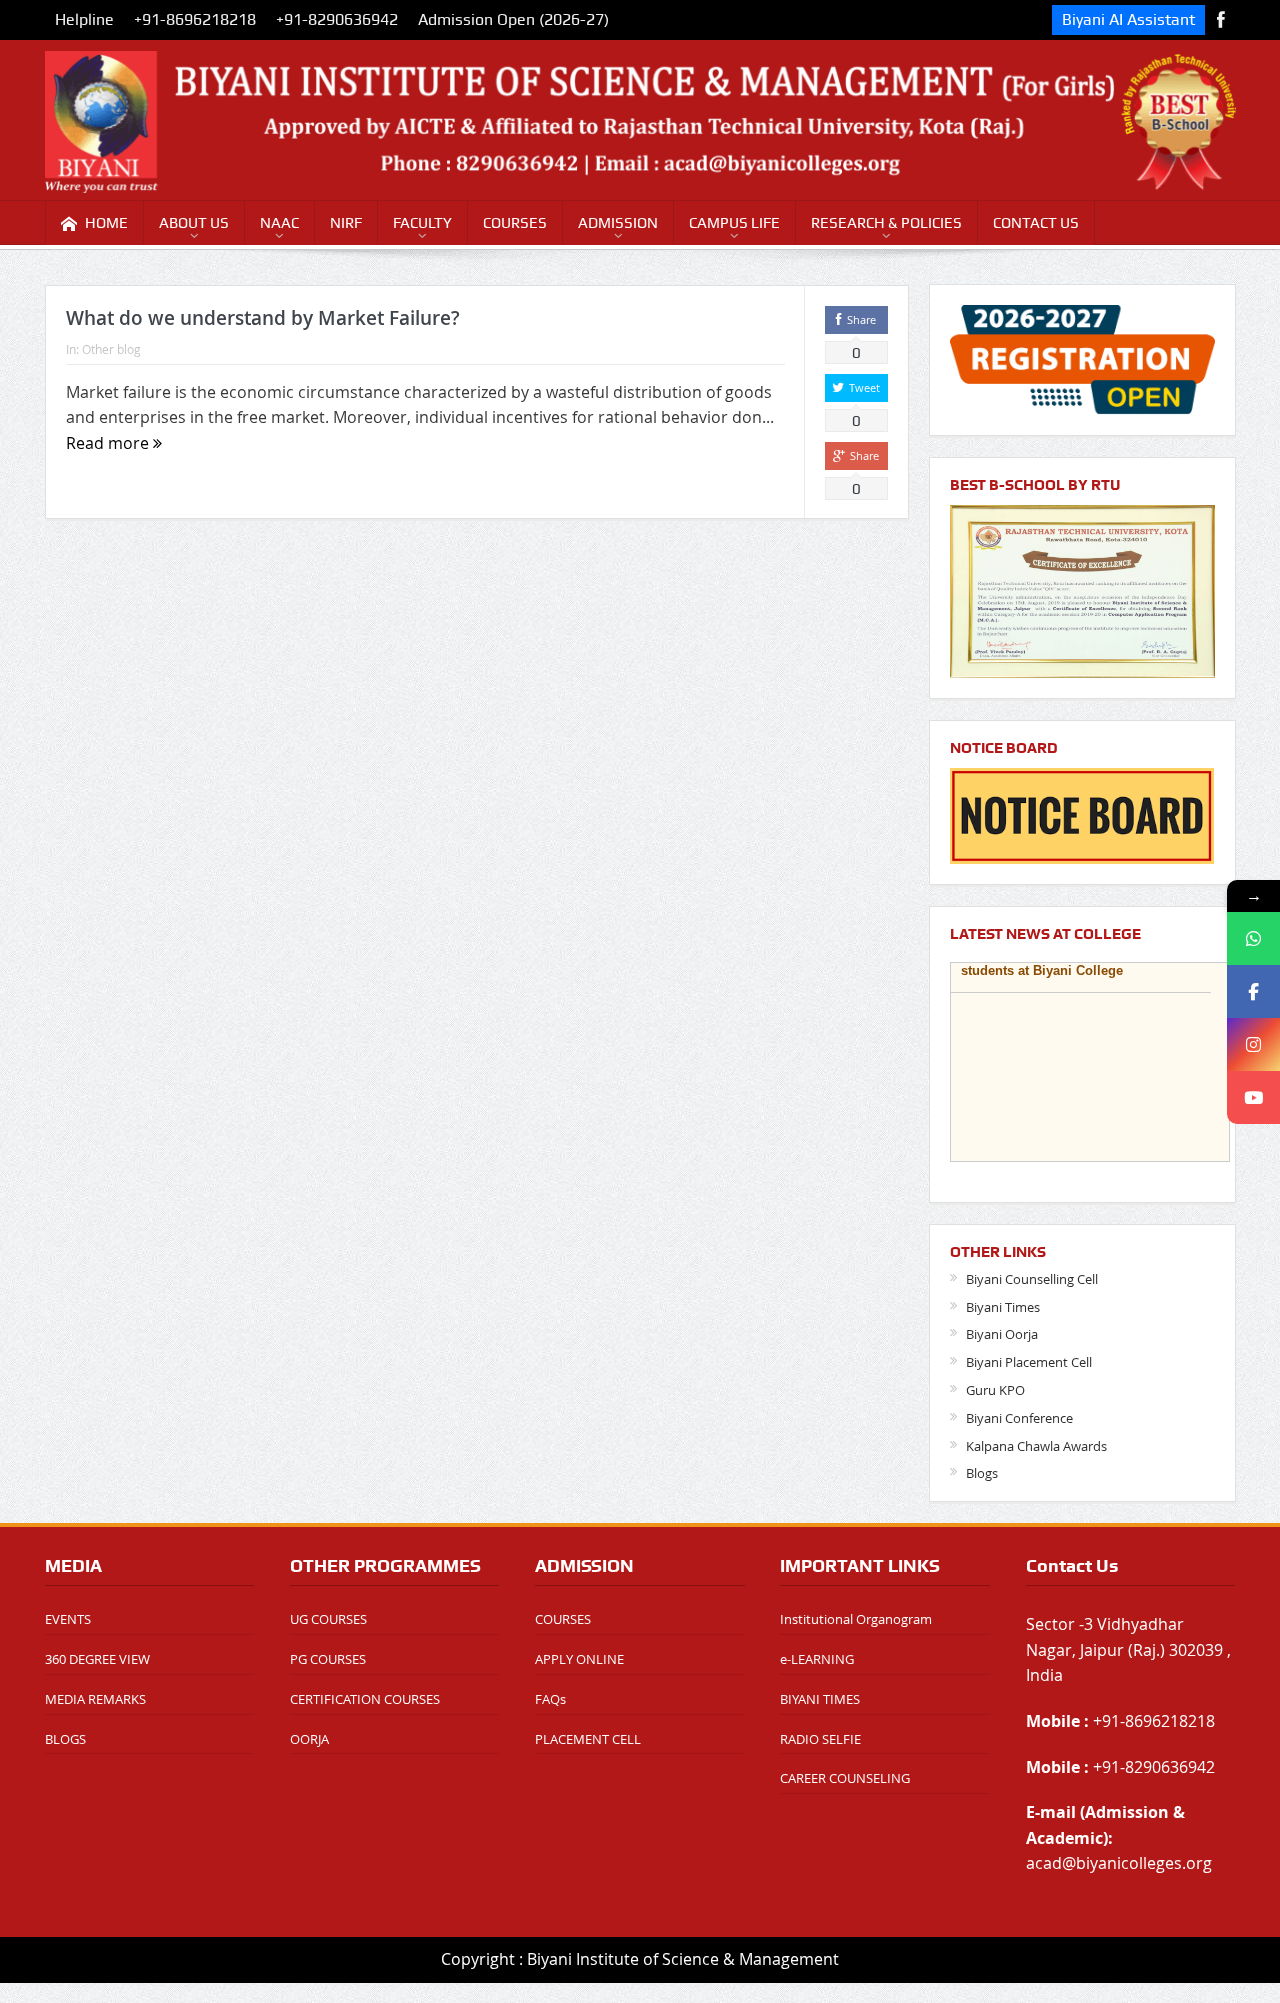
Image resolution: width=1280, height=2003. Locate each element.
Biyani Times (1003, 1307)
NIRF (346, 223)
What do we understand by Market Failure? (263, 318)
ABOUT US (194, 223)
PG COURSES (328, 1659)
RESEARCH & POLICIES (886, 223)
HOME (106, 223)
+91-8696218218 (195, 19)
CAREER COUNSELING (845, 1778)
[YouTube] (1253, 1097)
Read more (109, 443)
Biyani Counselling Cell (1032, 1279)
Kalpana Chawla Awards (1036, 1446)
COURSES (515, 223)
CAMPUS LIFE (734, 223)
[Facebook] (1253, 991)
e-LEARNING (817, 1659)
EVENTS (68, 1619)
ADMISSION (618, 223)
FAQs (550, 1699)
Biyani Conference (1019, 1418)
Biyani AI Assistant (1128, 19)
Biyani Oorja (1002, 1334)
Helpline (84, 19)
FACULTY (422, 223)
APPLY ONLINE (579, 1659)
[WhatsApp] (1253, 938)
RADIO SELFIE (820, 1739)
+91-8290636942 (337, 19)
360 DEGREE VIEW (97, 1659)
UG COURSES (328, 1619)
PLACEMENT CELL (588, 1739)
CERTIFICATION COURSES (365, 1699)
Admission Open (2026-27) (513, 19)
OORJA (309, 1739)
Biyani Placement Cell (1029, 1362)
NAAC (279, 223)
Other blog (111, 349)
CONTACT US (1036, 223)
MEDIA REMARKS (95, 1699)
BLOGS (65, 1739)
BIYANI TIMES (820, 1699)
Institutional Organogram (856, 1619)
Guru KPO (995, 1390)
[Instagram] (1253, 1044)
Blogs (982, 1473)
